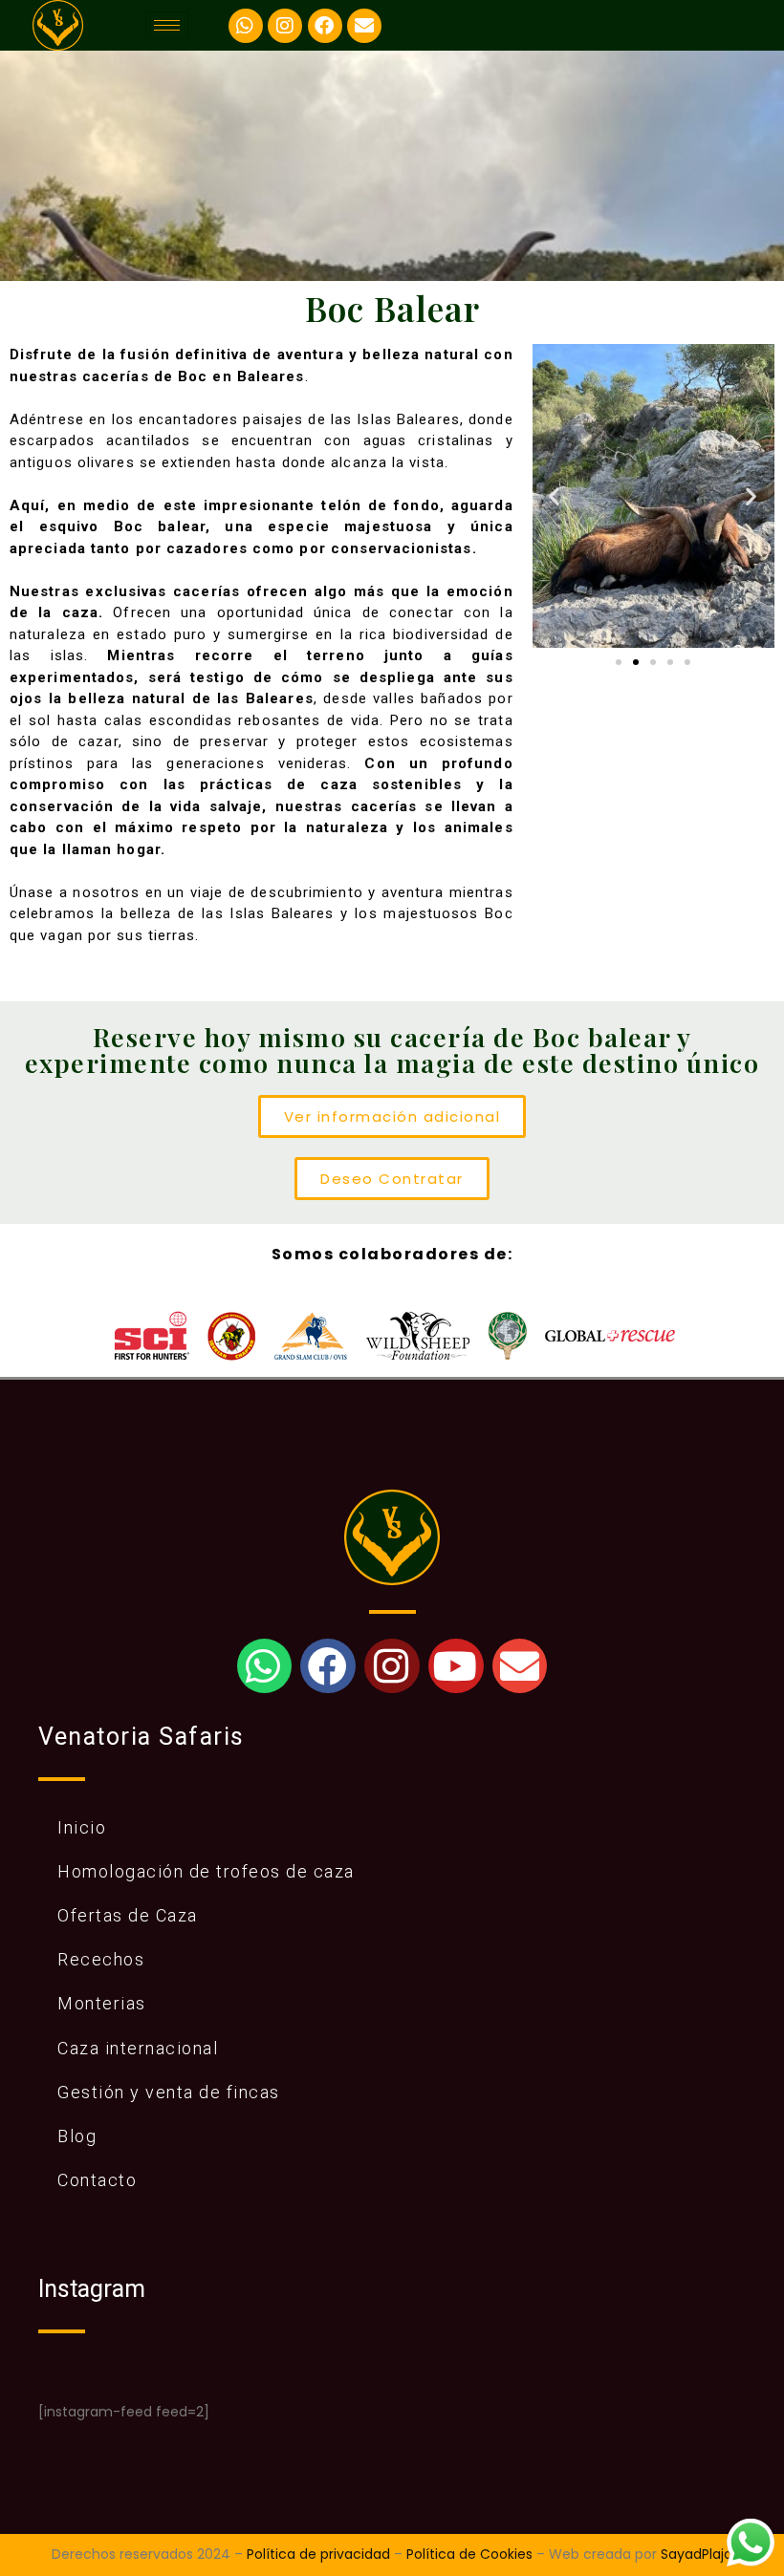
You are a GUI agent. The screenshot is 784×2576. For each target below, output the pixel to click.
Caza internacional (138, 2048)
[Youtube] (456, 1666)
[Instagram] (285, 26)
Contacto (97, 2180)
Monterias (102, 2003)
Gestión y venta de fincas (169, 2092)
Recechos (101, 1959)
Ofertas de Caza (128, 1915)
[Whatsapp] (246, 26)
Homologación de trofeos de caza (206, 1871)
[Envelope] (364, 26)
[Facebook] (325, 26)
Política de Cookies (469, 2554)
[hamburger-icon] (167, 25)
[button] (555, 496)
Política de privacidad (318, 2554)
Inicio (82, 1827)
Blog (77, 2136)
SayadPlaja (697, 2554)
